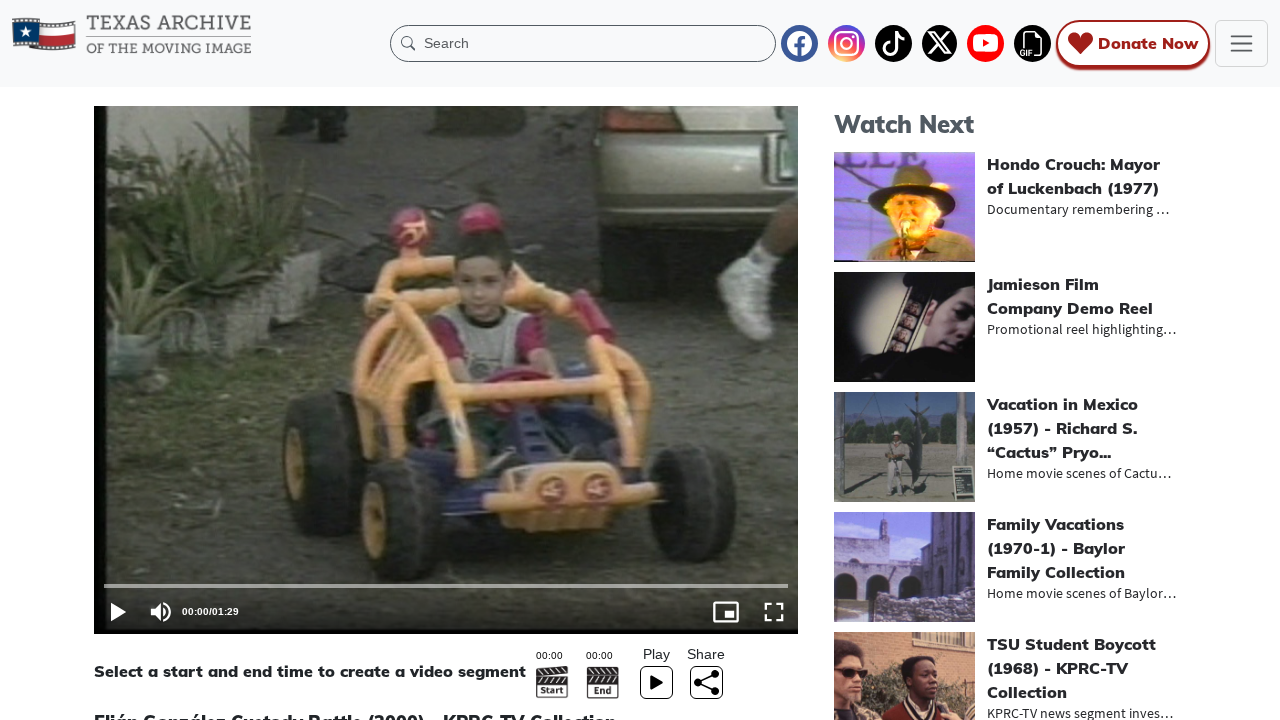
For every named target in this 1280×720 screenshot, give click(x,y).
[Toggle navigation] (1241, 43)
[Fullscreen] (774, 612)
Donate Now (1148, 43)
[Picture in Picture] (726, 612)
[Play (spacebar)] (118, 612)
